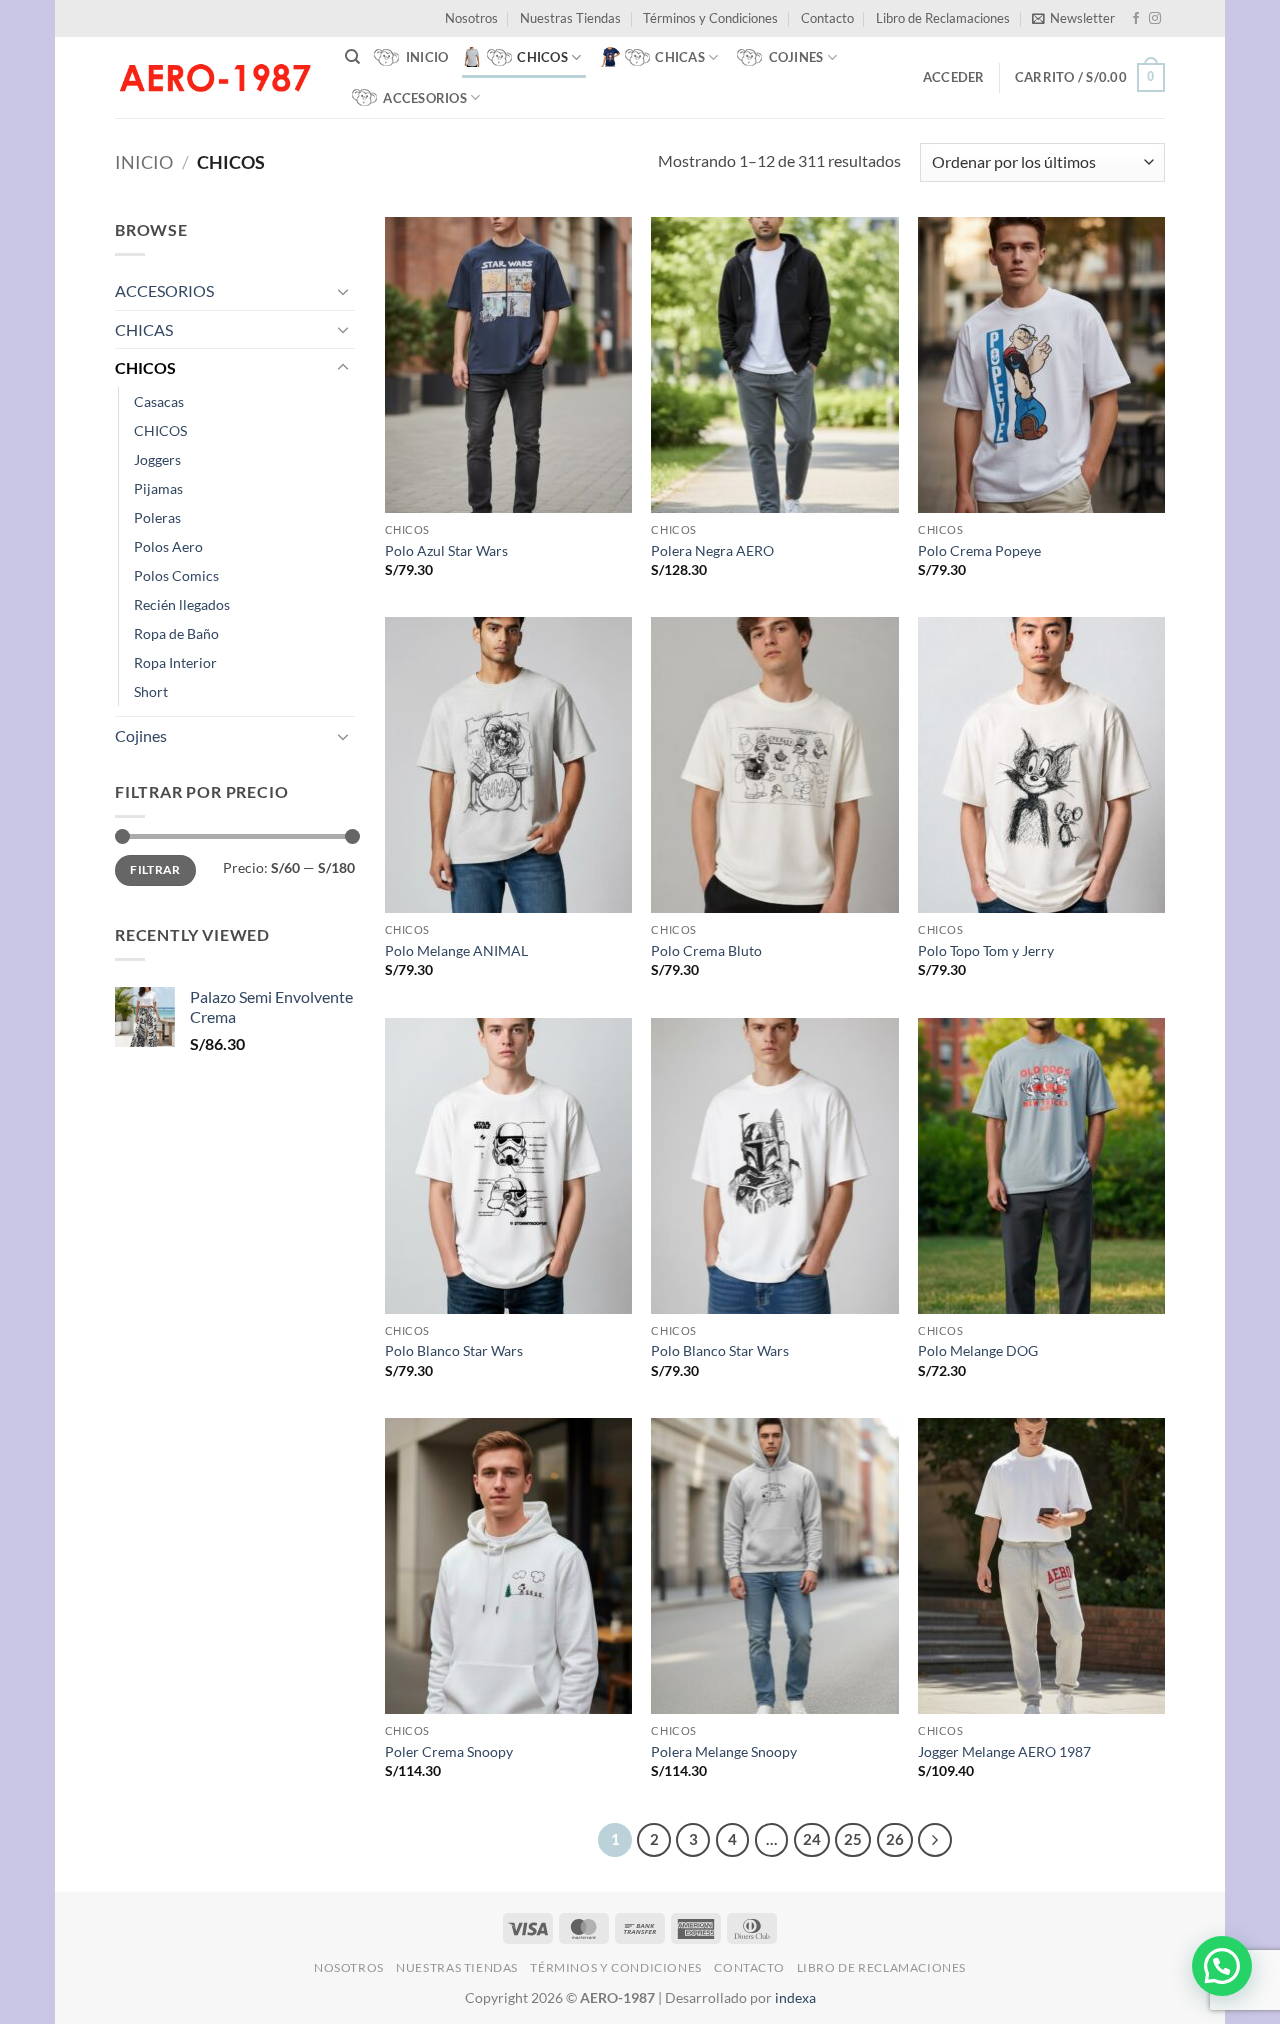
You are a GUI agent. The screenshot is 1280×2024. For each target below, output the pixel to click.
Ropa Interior (175, 662)
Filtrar (155, 869)
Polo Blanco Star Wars (454, 1350)
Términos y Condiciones (710, 18)
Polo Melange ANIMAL (456, 950)
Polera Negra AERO (712, 550)
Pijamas (158, 488)
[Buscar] (352, 57)
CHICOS (145, 367)
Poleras (157, 517)
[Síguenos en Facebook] (1136, 19)
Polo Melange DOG (978, 1350)
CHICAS (144, 329)
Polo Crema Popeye (979, 550)
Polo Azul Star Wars (446, 550)
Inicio (144, 162)
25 (853, 1839)
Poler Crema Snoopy (449, 1751)
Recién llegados (182, 604)
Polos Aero (168, 546)
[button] (1073, 18)
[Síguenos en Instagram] (1155, 19)
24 (812, 1839)
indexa (795, 1997)
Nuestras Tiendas (570, 18)
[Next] (935, 1840)
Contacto (827, 18)
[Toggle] (343, 291)
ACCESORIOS (164, 290)
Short (151, 691)
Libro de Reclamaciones (943, 18)
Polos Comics (176, 575)
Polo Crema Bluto (706, 950)
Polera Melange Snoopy (724, 1751)
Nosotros (471, 18)
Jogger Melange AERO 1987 (1004, 1751)
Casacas (159, 401)
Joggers (157, 459)
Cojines (141, 735)
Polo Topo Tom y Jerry (986, 950)
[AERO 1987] (215, 77)
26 (895, 1839)
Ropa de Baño (176, 633)
